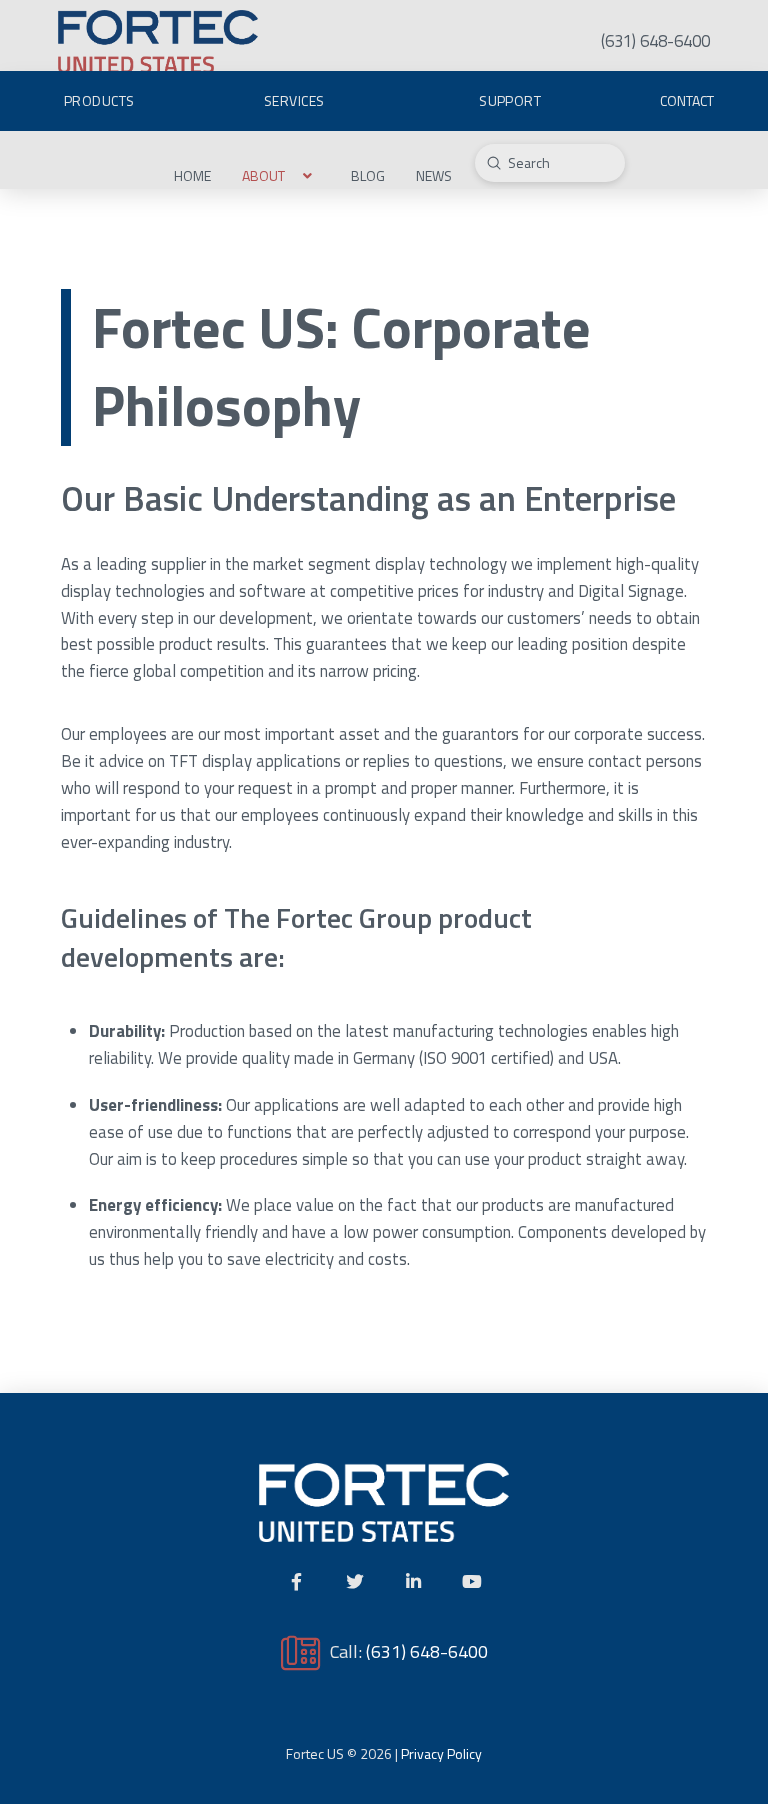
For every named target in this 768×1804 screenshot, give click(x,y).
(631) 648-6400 (427, 1651)
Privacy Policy (441, 1753)
